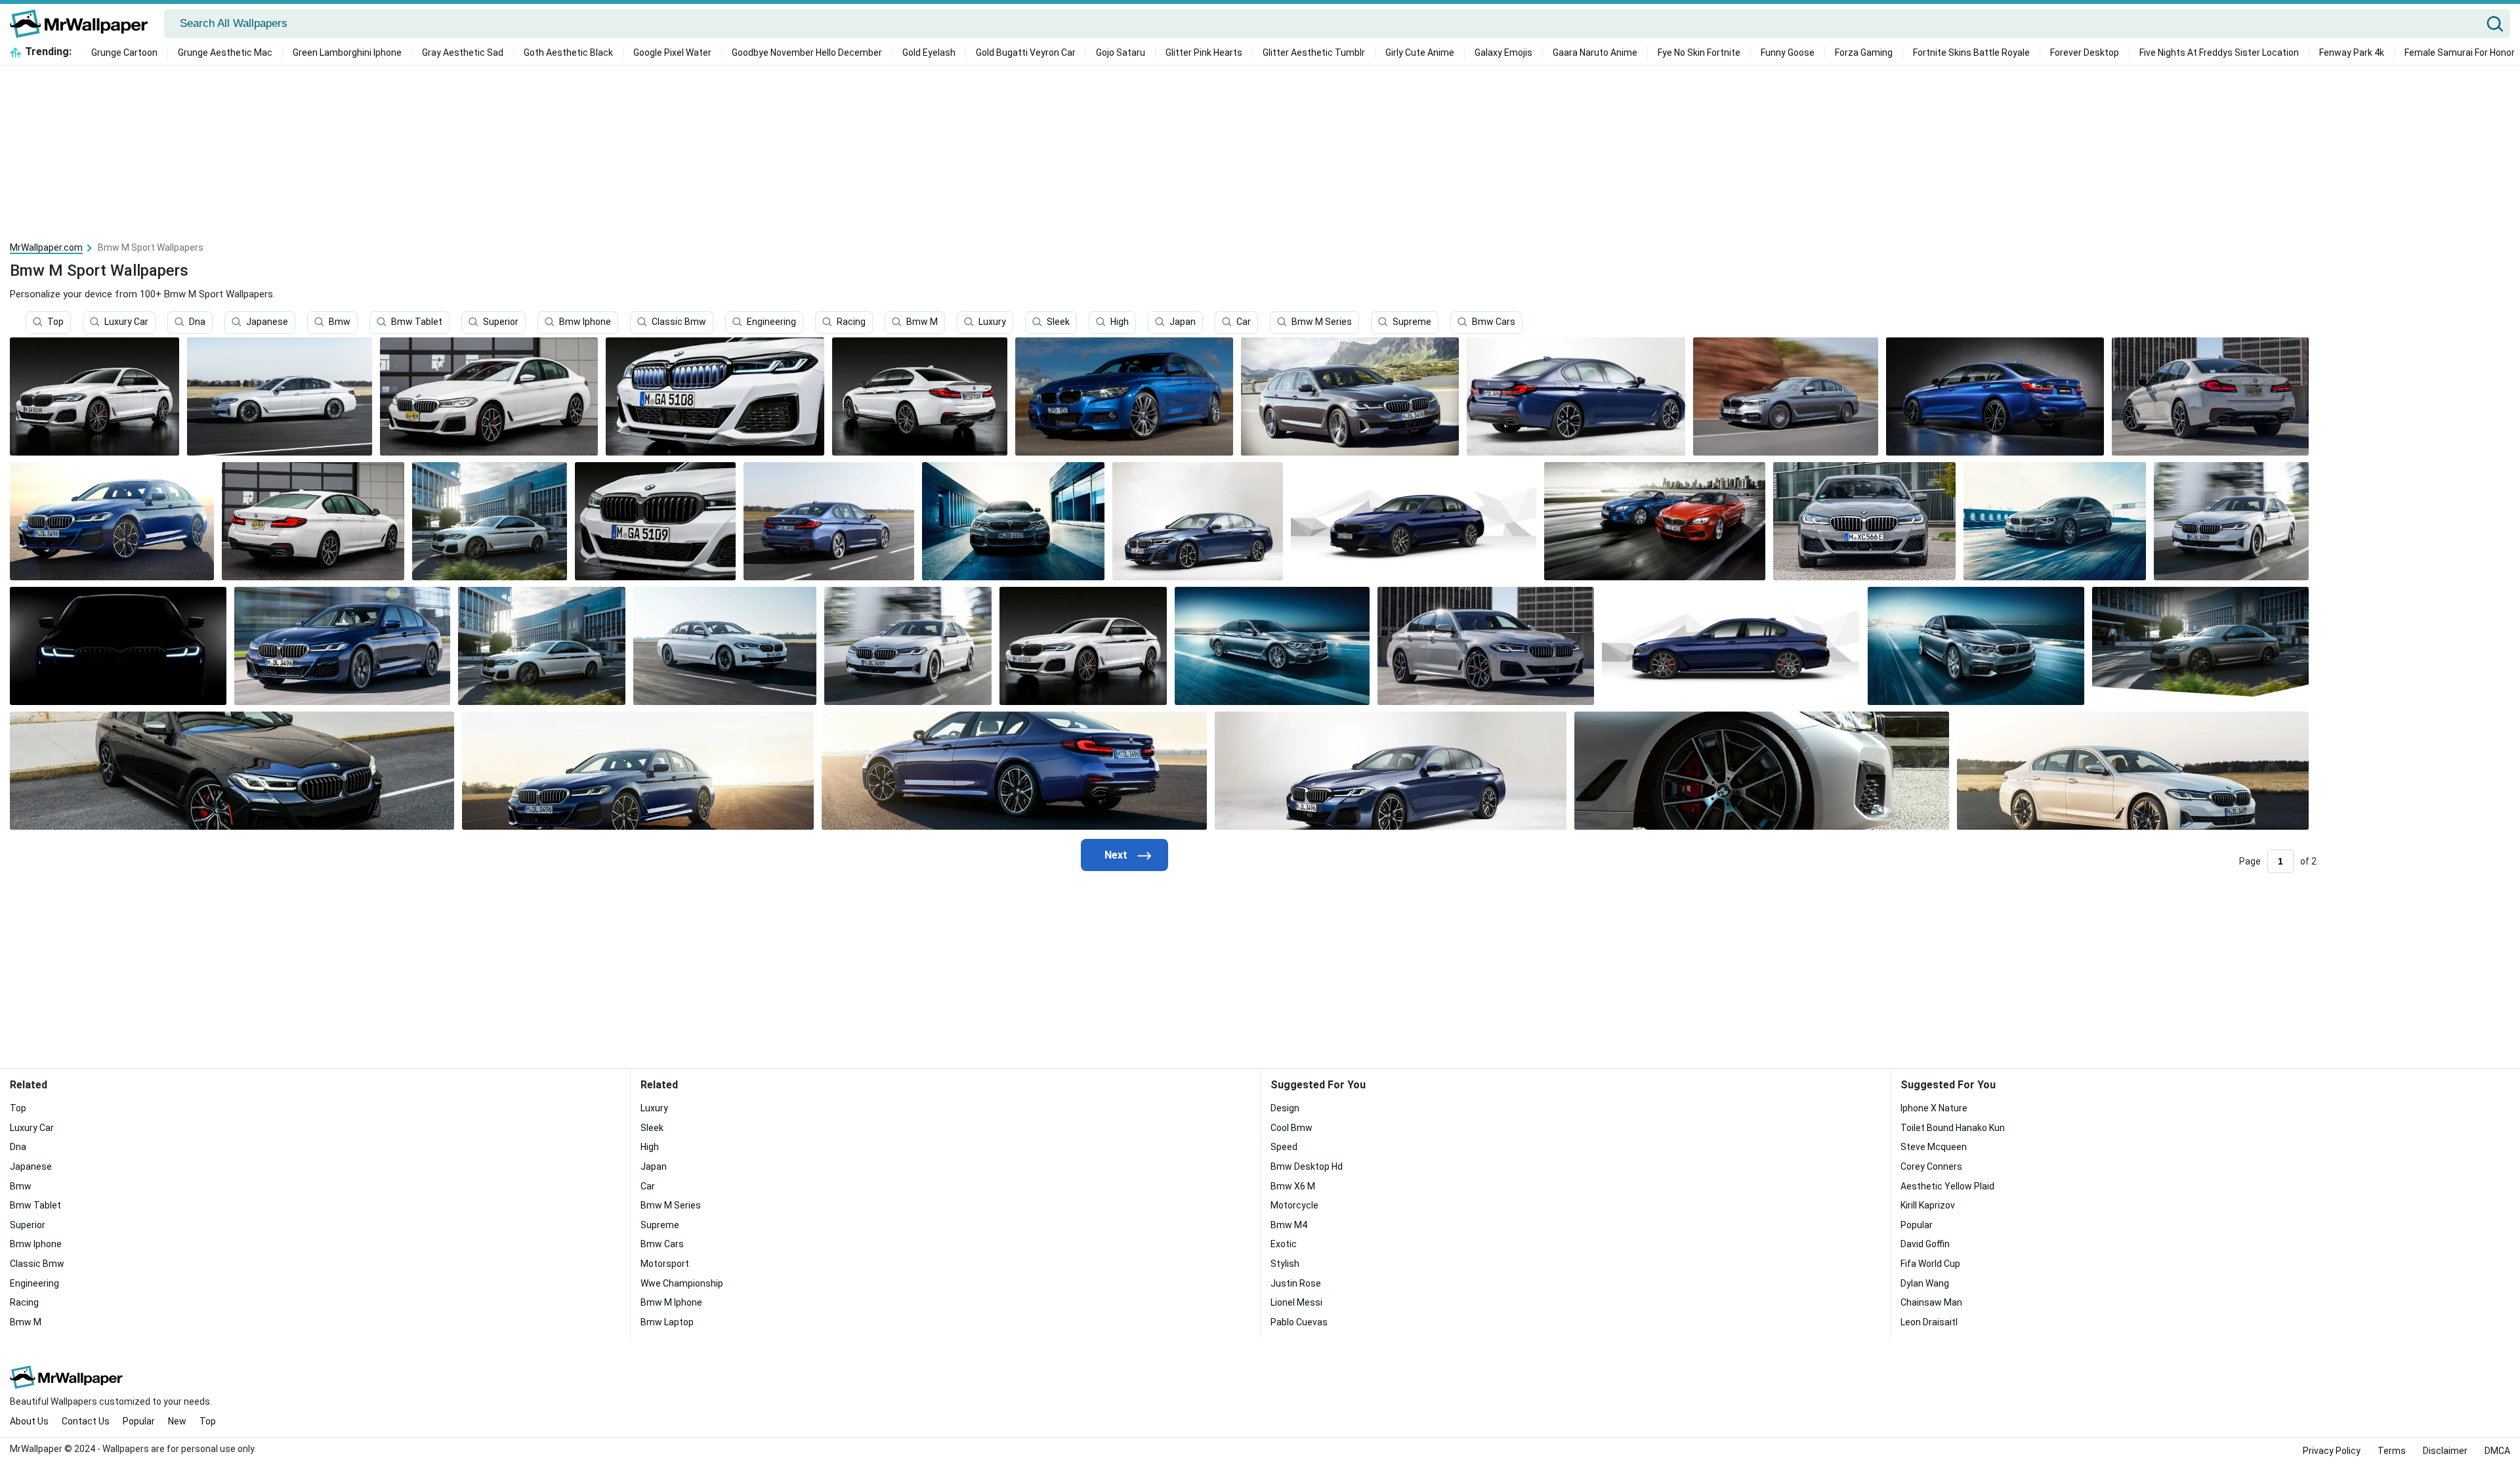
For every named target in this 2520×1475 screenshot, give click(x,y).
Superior (501, 322)
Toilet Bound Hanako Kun (1953, 1128)
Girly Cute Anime (1420, 53)
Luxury (992, 322)
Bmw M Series (1322, 322)
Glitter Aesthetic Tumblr (1314, 53)
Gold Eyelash (929, 53)
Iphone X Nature (1934, 1108)
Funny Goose (1788, 53)
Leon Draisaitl (1929, 1322)
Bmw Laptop (667, 1322)
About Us (29, 1421)
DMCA (2497, 1451)
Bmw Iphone (585, 322)
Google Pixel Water (672, 53)
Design (1285, 1108)
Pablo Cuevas (1299, 1322)
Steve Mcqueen (1934, 1147)
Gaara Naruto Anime (1595, 53)
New (177, 1421)
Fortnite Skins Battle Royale (1971, 53)
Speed (1284, 1147)
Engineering (771, 322)
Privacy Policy (2332, 1451)
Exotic (1284, 1244)
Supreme (1412, 322)
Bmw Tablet (417, 322)
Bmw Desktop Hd (1307, 1166)
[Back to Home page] (84, 24)
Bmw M (922, 322)
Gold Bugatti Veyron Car (1026, 53)
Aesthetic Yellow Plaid (1947, 1186)
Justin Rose (1296, 1283)
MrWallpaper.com (46, 247)
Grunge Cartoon (124, 53)
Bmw (340, 322)
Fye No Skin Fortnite (1699, 53)
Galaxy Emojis (1503, 53)
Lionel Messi (1296, 1302)
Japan (1183, 322)
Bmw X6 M (1293, 1186)
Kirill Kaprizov (1928, 1205)
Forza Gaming (1864, 53)
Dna (197, 322)
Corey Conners (1931, 1166)
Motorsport (665, 1264)
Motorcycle (1294, 1205)
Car (1244, 322)
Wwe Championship (682, 1283)
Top (55, 322)
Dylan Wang (1925, 1283)
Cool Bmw (1291, 1128)
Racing (851, 322)
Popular (1917, 1225)
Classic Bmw (679, 322)
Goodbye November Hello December (807, 53)
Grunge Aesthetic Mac (225, 53)
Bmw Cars (1494, 322)
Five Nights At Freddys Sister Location (2219, 53)
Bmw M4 (1289, 1225)
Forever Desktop (2085, 53)
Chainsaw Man (1931, 1302)
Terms (2392, 1451)
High (1120, 322)
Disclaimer (2445, 1451)
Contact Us (86, 1421)
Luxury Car (126, 322)
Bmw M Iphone (671, 1302)
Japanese (267, 322)
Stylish (1285, 1264)
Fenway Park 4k (2352, 53)
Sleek (1058, 322)
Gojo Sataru (1121, 53)
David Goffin (1925, 1244)
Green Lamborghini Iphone (347, 53)
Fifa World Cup (1930, 1264)
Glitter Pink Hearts (1204, 53)
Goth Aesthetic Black (568, 53)
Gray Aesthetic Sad (463, 53)
